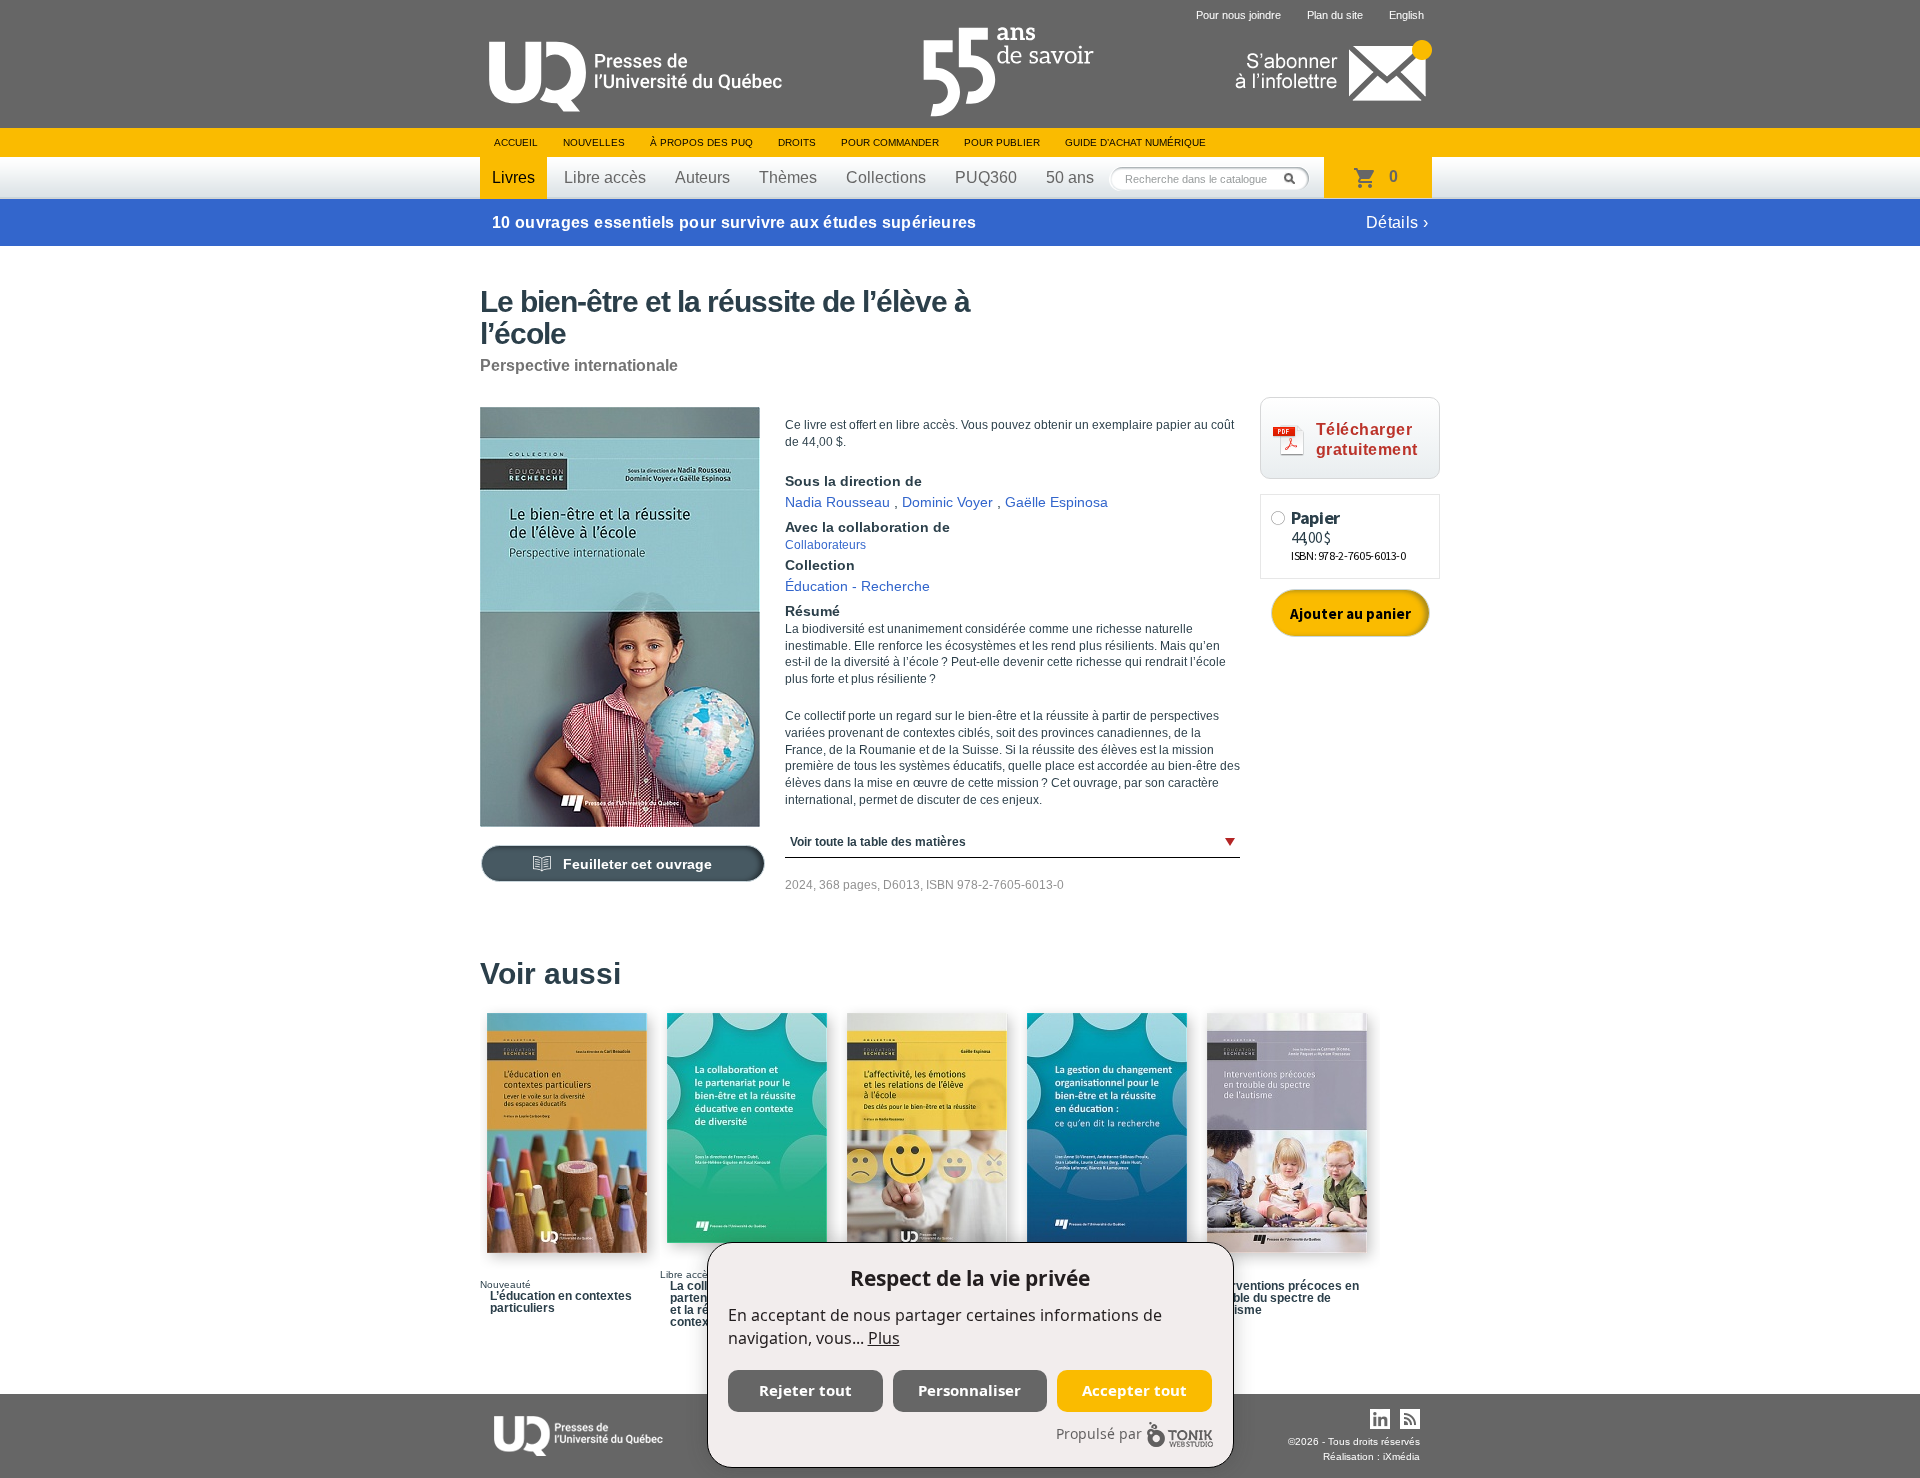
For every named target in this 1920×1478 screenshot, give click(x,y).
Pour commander (890, 142)
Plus (884, 1338)
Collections (886, 177)
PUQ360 (986, 177)
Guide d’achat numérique (1135, 142)
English (1406, 15)
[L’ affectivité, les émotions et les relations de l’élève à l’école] (930, 1124)
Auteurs (702, 177)
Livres (513, 177)
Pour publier (1002, 142)
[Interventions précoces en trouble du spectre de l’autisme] (1290, 1124)
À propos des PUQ (701, 142)
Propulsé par (1099, 1433)
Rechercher (1295, 178)
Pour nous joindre (1238, 15)
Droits (797, 142)
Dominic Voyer (947, 502)
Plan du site (1335, 15)
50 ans (1070, 177)
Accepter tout (1134, 1390)
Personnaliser (969, 1390)
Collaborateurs (825, 545)
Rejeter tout (805, 1390)
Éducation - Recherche (857, 586)
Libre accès (605, 177)
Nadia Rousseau (837, 502)
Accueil (516, 142)
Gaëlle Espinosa (1056, 502)
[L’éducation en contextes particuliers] (570, 1124)
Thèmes (788, 177)
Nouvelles (594, 142)
